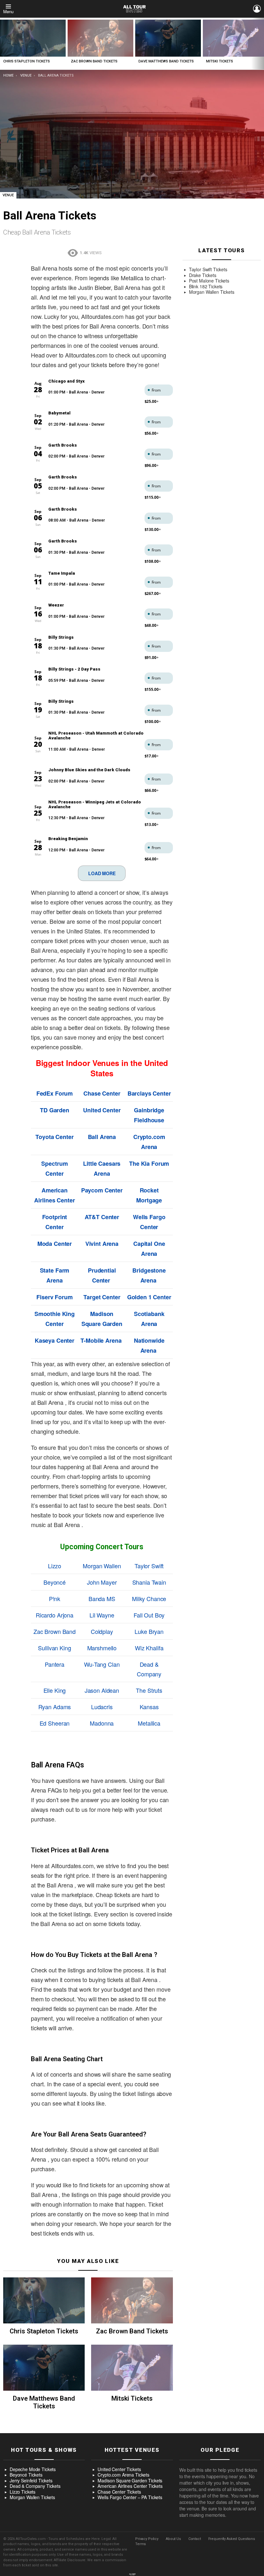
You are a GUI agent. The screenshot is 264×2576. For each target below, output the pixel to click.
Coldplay (102, 1631)
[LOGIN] (257, 9)
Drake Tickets (203, 275)
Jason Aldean (102, 1690)
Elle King (55, 1690)
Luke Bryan (149, 1631)
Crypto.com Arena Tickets (123, 2475)
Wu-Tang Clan (102, 1664)
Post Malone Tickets (209, 281)
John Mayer (102, 1582)
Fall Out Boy (149, 1615)
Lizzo (55, 1566)
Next (261, 44)
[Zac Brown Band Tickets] (100, 38)
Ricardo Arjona (55, 1615)
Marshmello (102, 1648)
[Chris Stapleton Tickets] (33, 38)
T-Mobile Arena (101, 1340)
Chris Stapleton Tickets (27, 61)
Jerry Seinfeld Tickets (31, 2481)
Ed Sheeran (55, 1723)
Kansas (149, 1707)
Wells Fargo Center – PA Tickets (130, 2497)
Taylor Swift (149, 1566)
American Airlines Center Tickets (130, 2486)
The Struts (149, 1690)
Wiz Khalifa (149, 1648)
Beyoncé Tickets (26, 2475)
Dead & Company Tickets (35, 2486)
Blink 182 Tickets (206, 287)
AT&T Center (102, 1217)
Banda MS (102, 1598)
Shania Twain (149, 1582)
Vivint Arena (102, 1244)
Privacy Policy (147, 2539)
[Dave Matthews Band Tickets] (168, 38)
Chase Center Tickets (119, 2492)
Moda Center (55, 1244)
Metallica (149, 1723)
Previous (3, 44)
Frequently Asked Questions (232, 2539)
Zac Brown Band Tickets (94, 61)
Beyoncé (55, 1582)
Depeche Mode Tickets (33, 2469)
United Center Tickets (119, 2469)
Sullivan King (54, 1648)
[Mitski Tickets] (132, 2368)
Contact (195, 2539)
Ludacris (102, 1707)
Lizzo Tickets (23, 2492)
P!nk (55, 1598)
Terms (141, 2544)
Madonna (102, 1723)
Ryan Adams (55, 1707)
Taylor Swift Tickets (208, 270)
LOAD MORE (102, 873)
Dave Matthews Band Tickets (166, 61)
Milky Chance (149, 1598)
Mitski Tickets (220, 61)
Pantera (55, 1664)
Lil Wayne (102, 1615)
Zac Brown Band (55, 1631)
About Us (173, 2539)
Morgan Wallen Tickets (212, 292)
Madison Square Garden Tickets (130, 2481)
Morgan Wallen (102, 1566)
